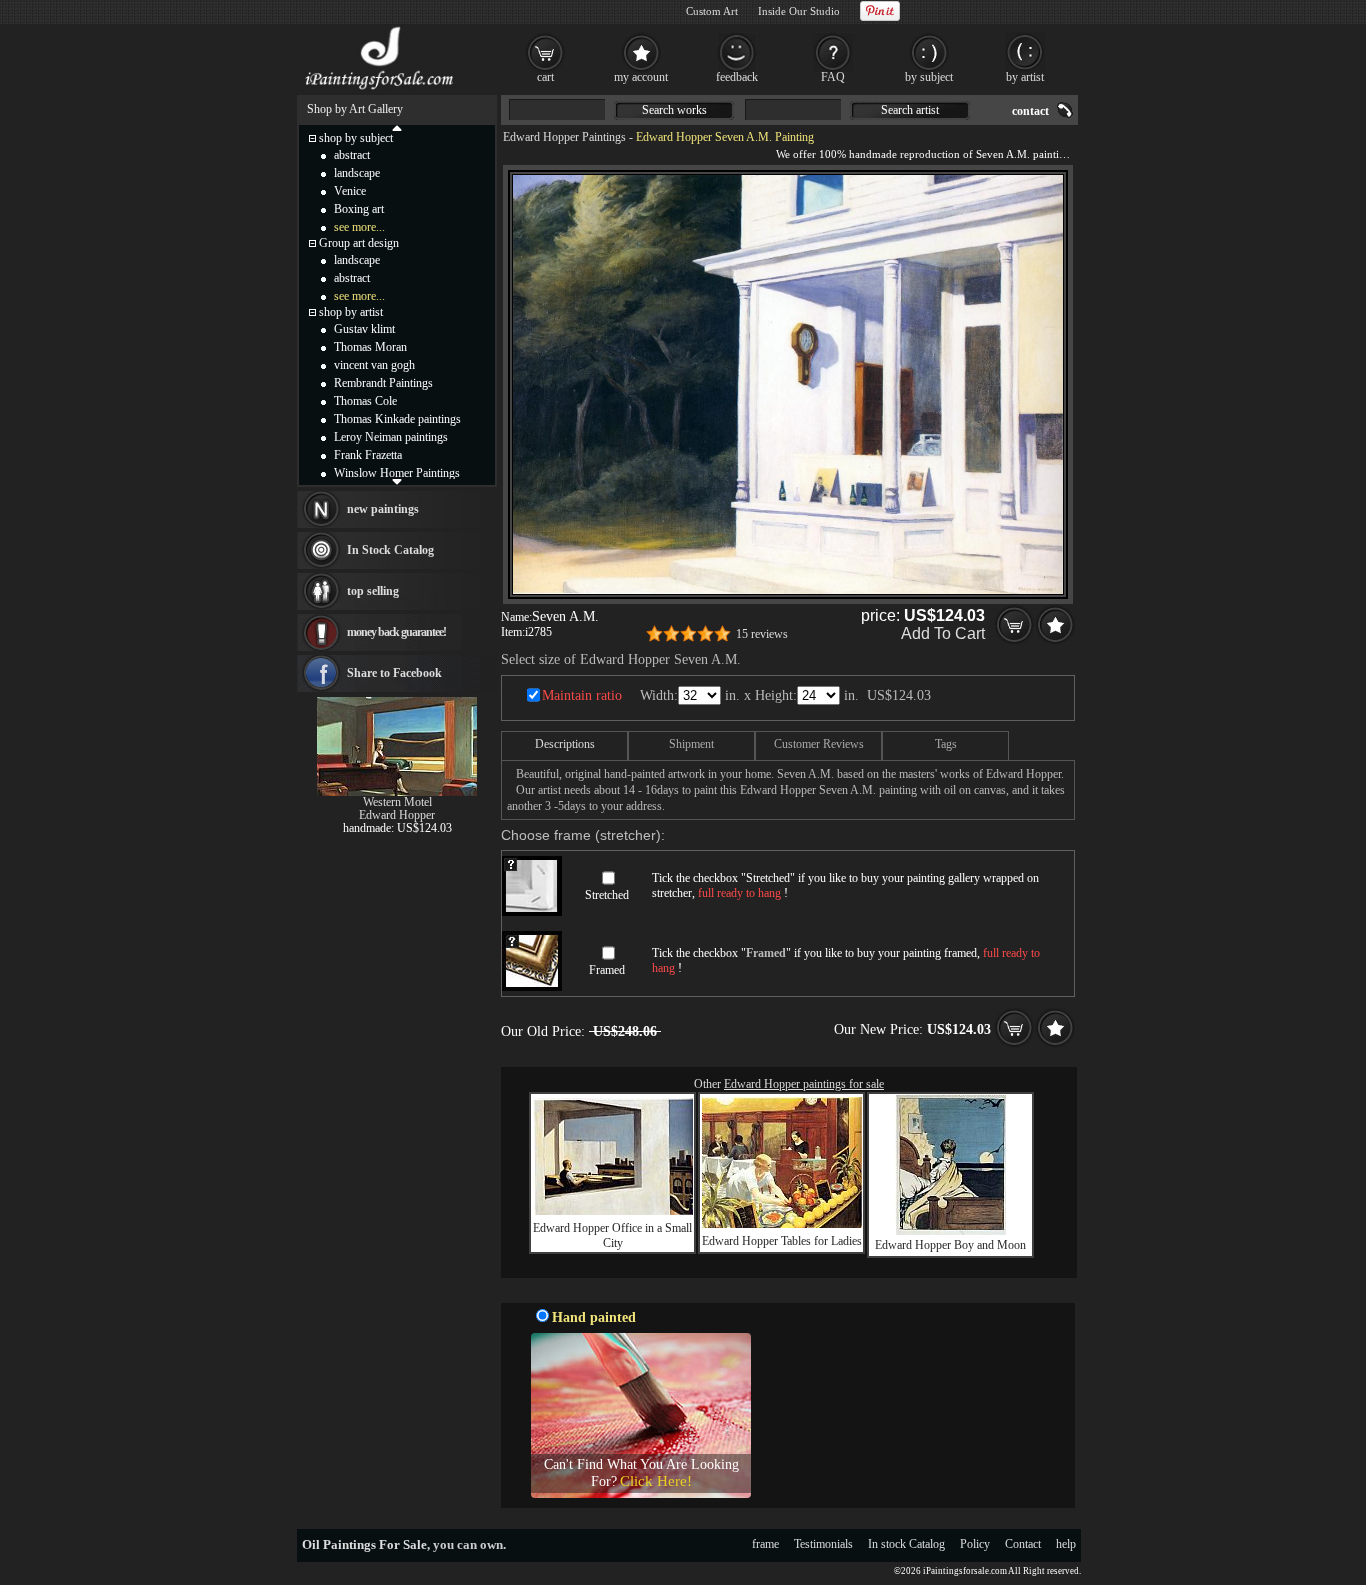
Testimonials (823, 1544)
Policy (975, 1544)
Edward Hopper (397, 815)
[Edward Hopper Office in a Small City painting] (613, 1211)
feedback (737, 77)
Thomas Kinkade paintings (397, 419)
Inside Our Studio (799, 11)
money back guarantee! (396, 632)
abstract (352, 155)
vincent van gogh (374, 365)
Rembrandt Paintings (383, 383)
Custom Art (712, 11)
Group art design (359, 243)
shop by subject (356, 138)
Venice (350, 191)
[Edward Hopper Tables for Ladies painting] (782, 1224)
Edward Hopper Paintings (564, 137)
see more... (359, 227)
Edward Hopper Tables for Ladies (782, 1241)
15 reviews (762, 634)
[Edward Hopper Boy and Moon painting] (950, 1231)
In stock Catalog (906, 1544)
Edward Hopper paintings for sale (804, 1084)
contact (1030, 111)
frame (765, 1544)
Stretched (607, 895)
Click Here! (656, 1481)
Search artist (910, 110)
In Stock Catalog (390, 550)
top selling (373, 591)
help (1066, 1544)
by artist (1025, 77)
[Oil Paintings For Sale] (380, 90)
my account (641, 77)
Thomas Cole (365, 401)
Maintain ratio (582, 695)
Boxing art (359, 209)
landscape (357, 173)
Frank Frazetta (368, 455)
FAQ (833, 77)
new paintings (383, 509)
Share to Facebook (394, 673)
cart (545, 77)
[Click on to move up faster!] (397, 127)
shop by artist (351, 312)
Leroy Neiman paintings (391, 437)
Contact (1023, 1544)
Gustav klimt (364, 329)
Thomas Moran (370, 347)
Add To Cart (943, 633)
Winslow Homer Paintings (397, 473)
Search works (674, 110)
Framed (607, 970)
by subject (929, 77)
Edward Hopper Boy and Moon (950, 1245)
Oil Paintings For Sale (364, 1544)
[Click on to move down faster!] (397, 481)
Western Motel (397, 802)
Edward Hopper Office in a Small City (612, 1235)
